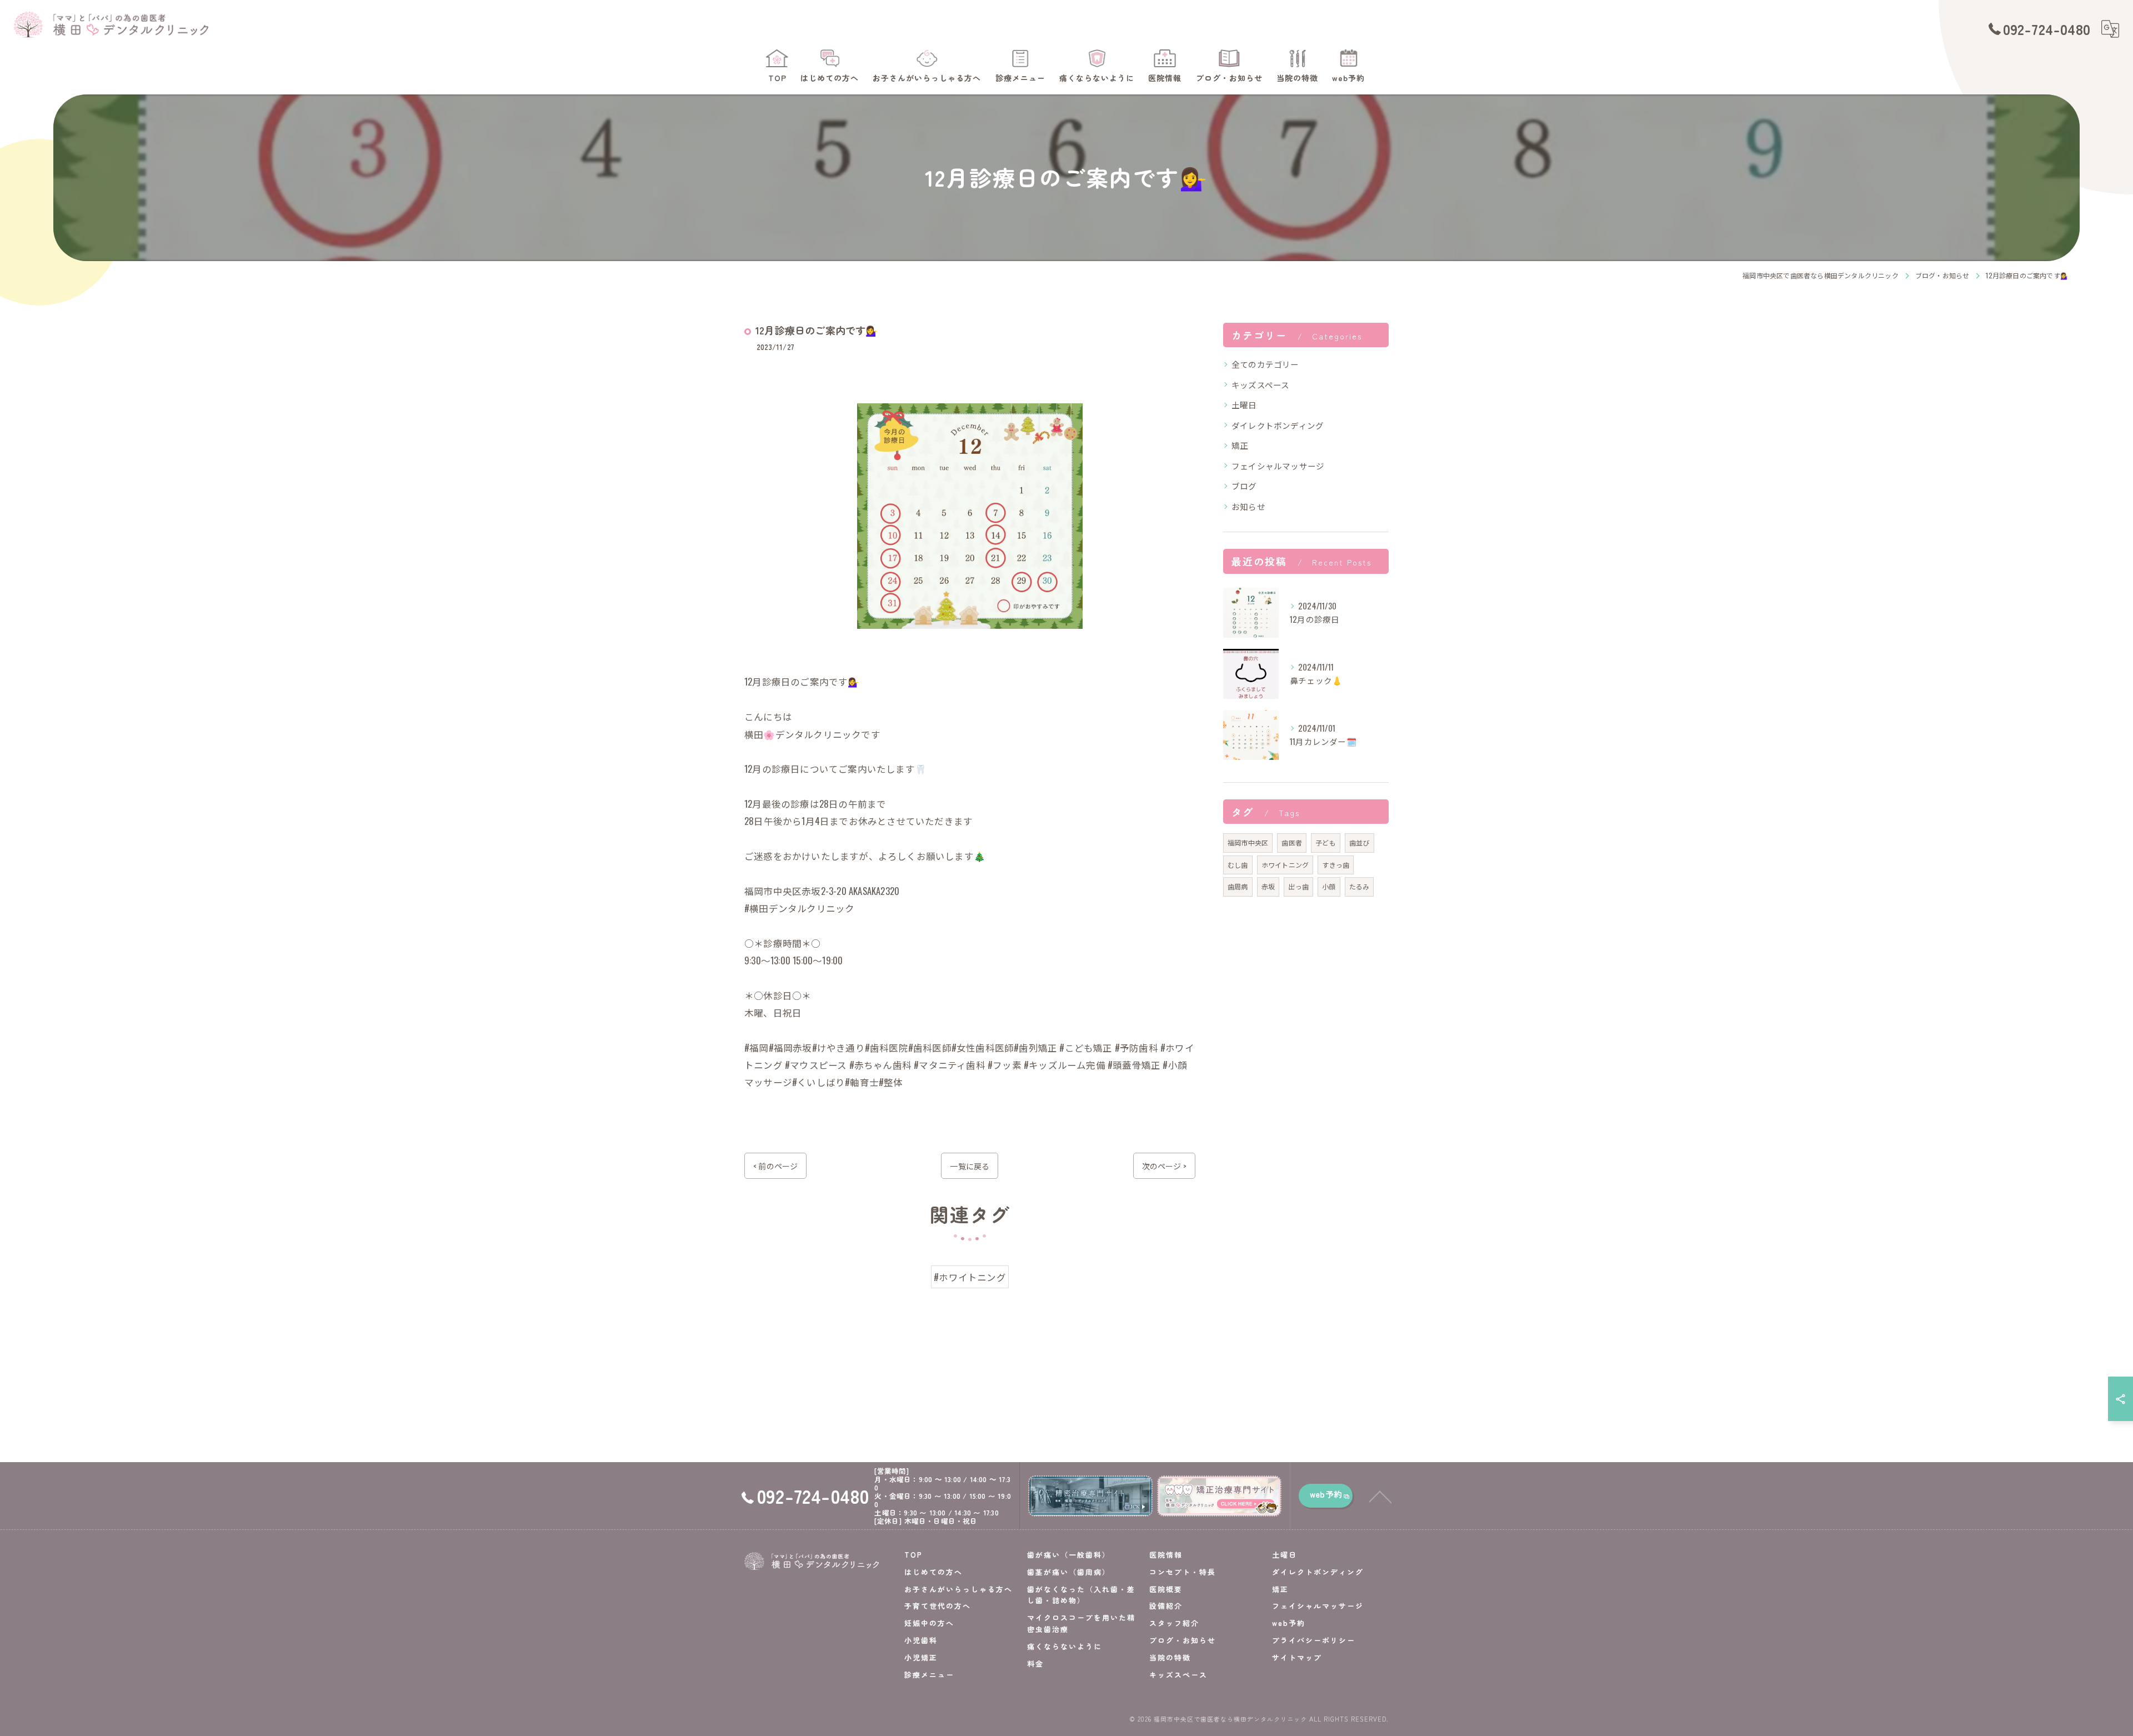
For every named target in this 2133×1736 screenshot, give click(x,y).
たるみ (1360, 886)
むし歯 (1238, 865)
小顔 (1329, 886)
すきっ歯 (1336, 865)
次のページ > (1164, 1166)
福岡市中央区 (1248, 842)
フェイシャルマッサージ (1278, 466)
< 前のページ (775, 1166)
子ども (1326, 842)
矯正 (1240, 445)
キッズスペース (1260, 385)
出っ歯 (1298, 886)
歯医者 (1292, 842)
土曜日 (1244, 405)
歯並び (1360, 842)
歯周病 (1238, 886)
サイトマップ (1297, 1657)
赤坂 (1268, 886)
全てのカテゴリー (1265, 364)
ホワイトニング (1285, 865)
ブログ (1244, 486)
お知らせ (1248, 506)
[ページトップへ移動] (1380, 1496)
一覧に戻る (970, 1166)
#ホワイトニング (970, 1277)
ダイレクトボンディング (1278, 425)
